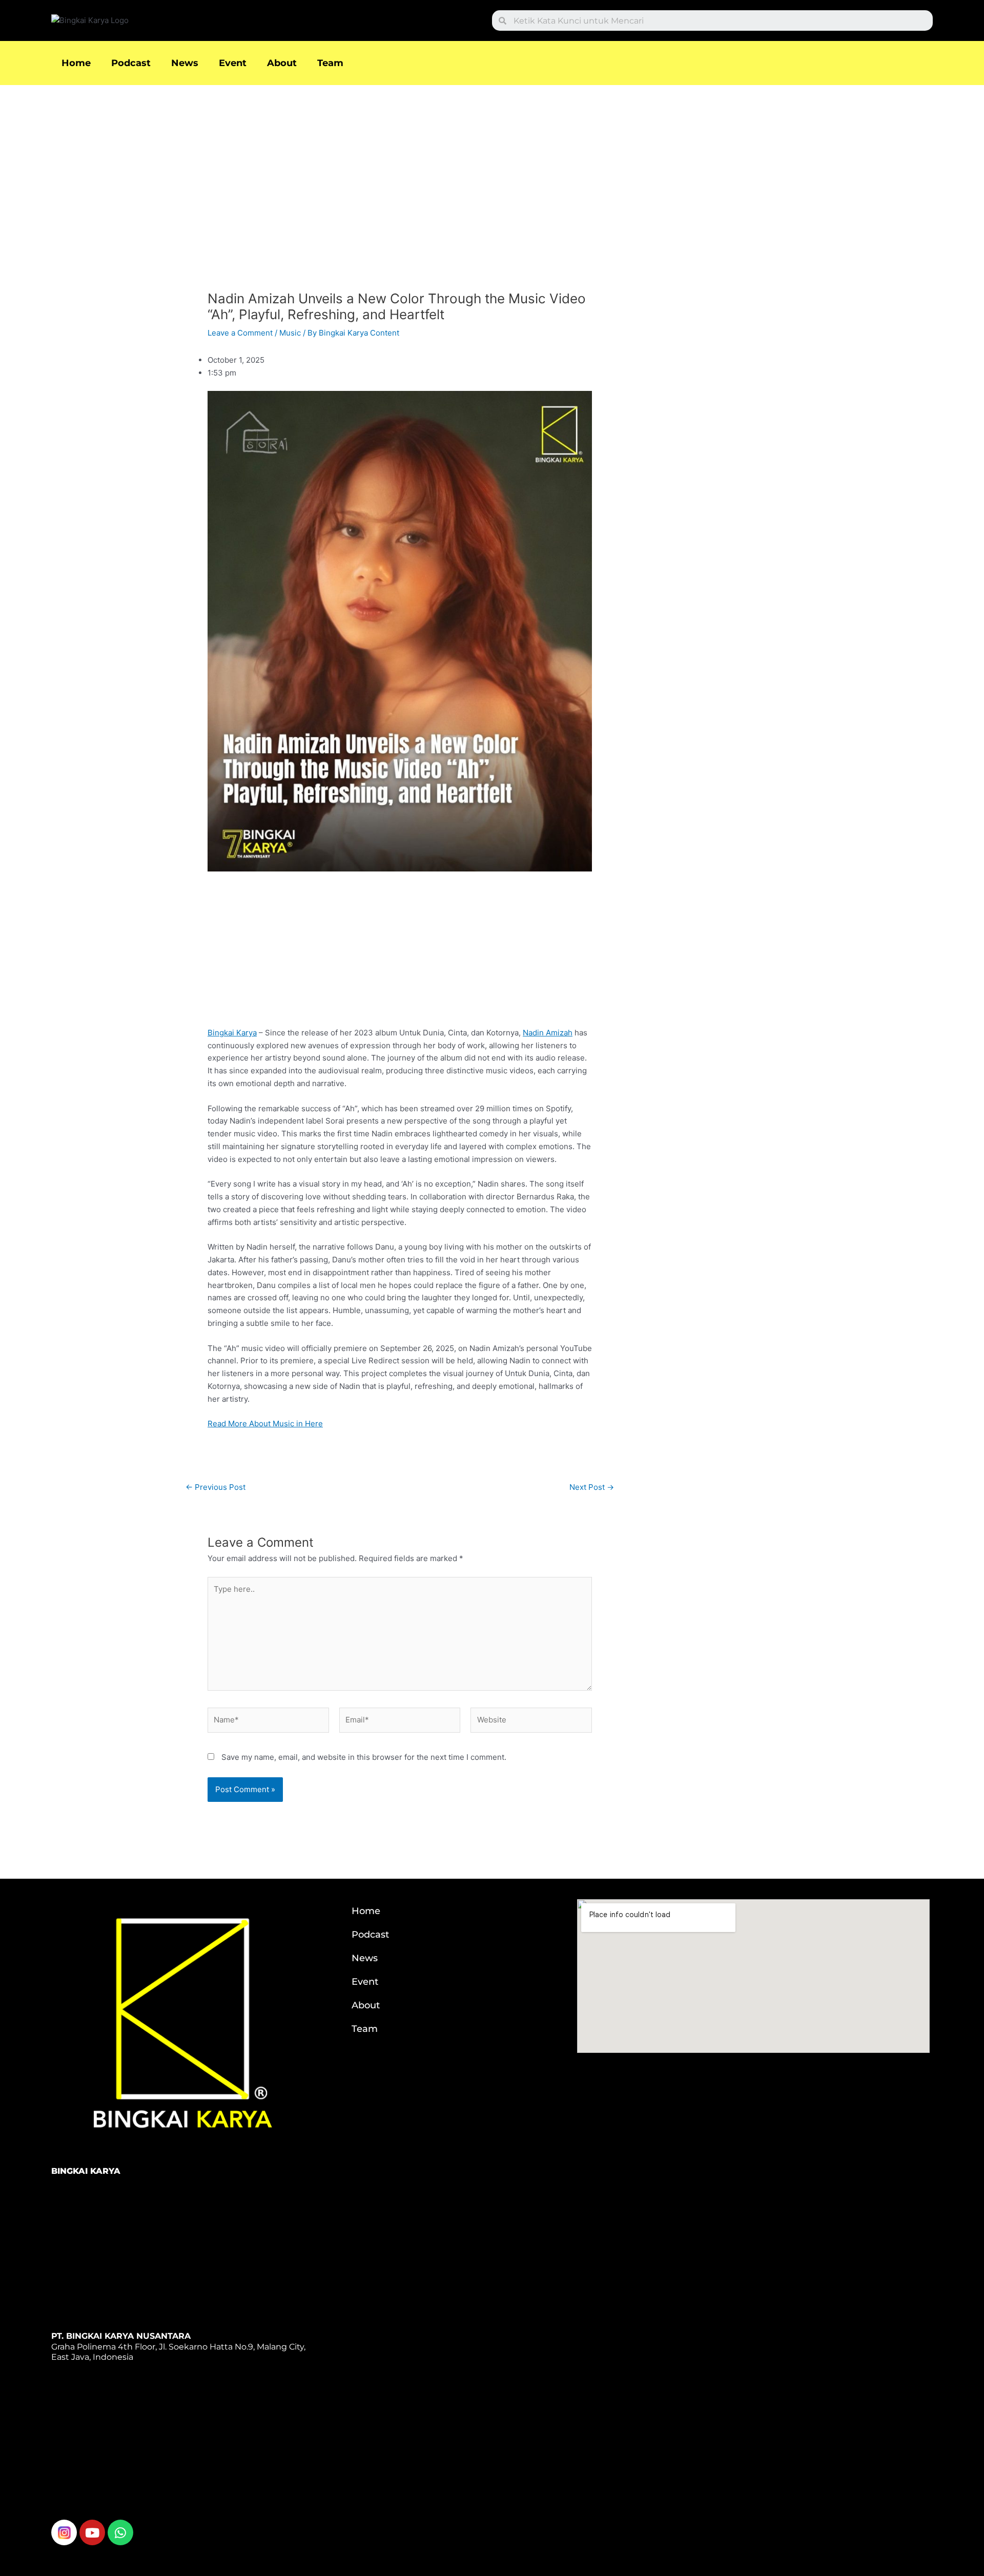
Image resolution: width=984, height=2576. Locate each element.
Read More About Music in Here (265, 1424)
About (282, 63)
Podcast (131, 63)
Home (76, 63)
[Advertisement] (400, 192)
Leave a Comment (240, 333)
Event (233, 63)
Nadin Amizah (548, 1033)
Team (330, 63)
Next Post (592, 1487)
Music (290, 333)
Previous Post (216, 1487)
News (185, 63)
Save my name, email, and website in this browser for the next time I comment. (364, 1757)
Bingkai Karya (232, 1033)
